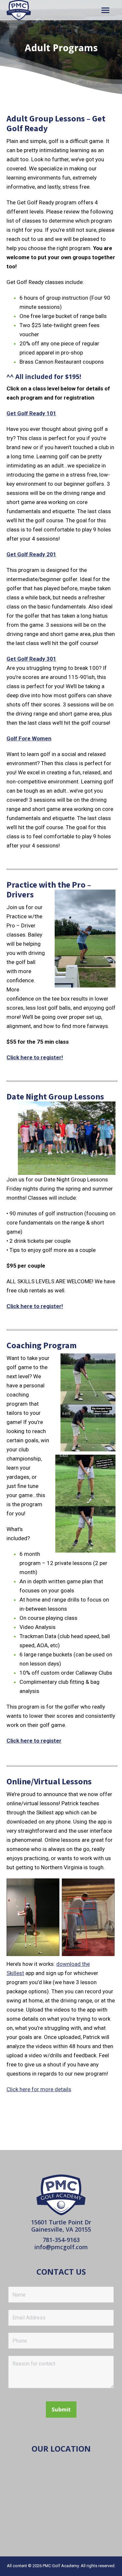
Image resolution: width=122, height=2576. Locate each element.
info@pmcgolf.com (61, 2247)
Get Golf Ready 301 (31, 659)
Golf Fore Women (29, 738)
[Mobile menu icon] (105, 10)
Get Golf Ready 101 (31, 413)
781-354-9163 (61, 2240)
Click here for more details (39, 2089)
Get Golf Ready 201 (31, 554)
